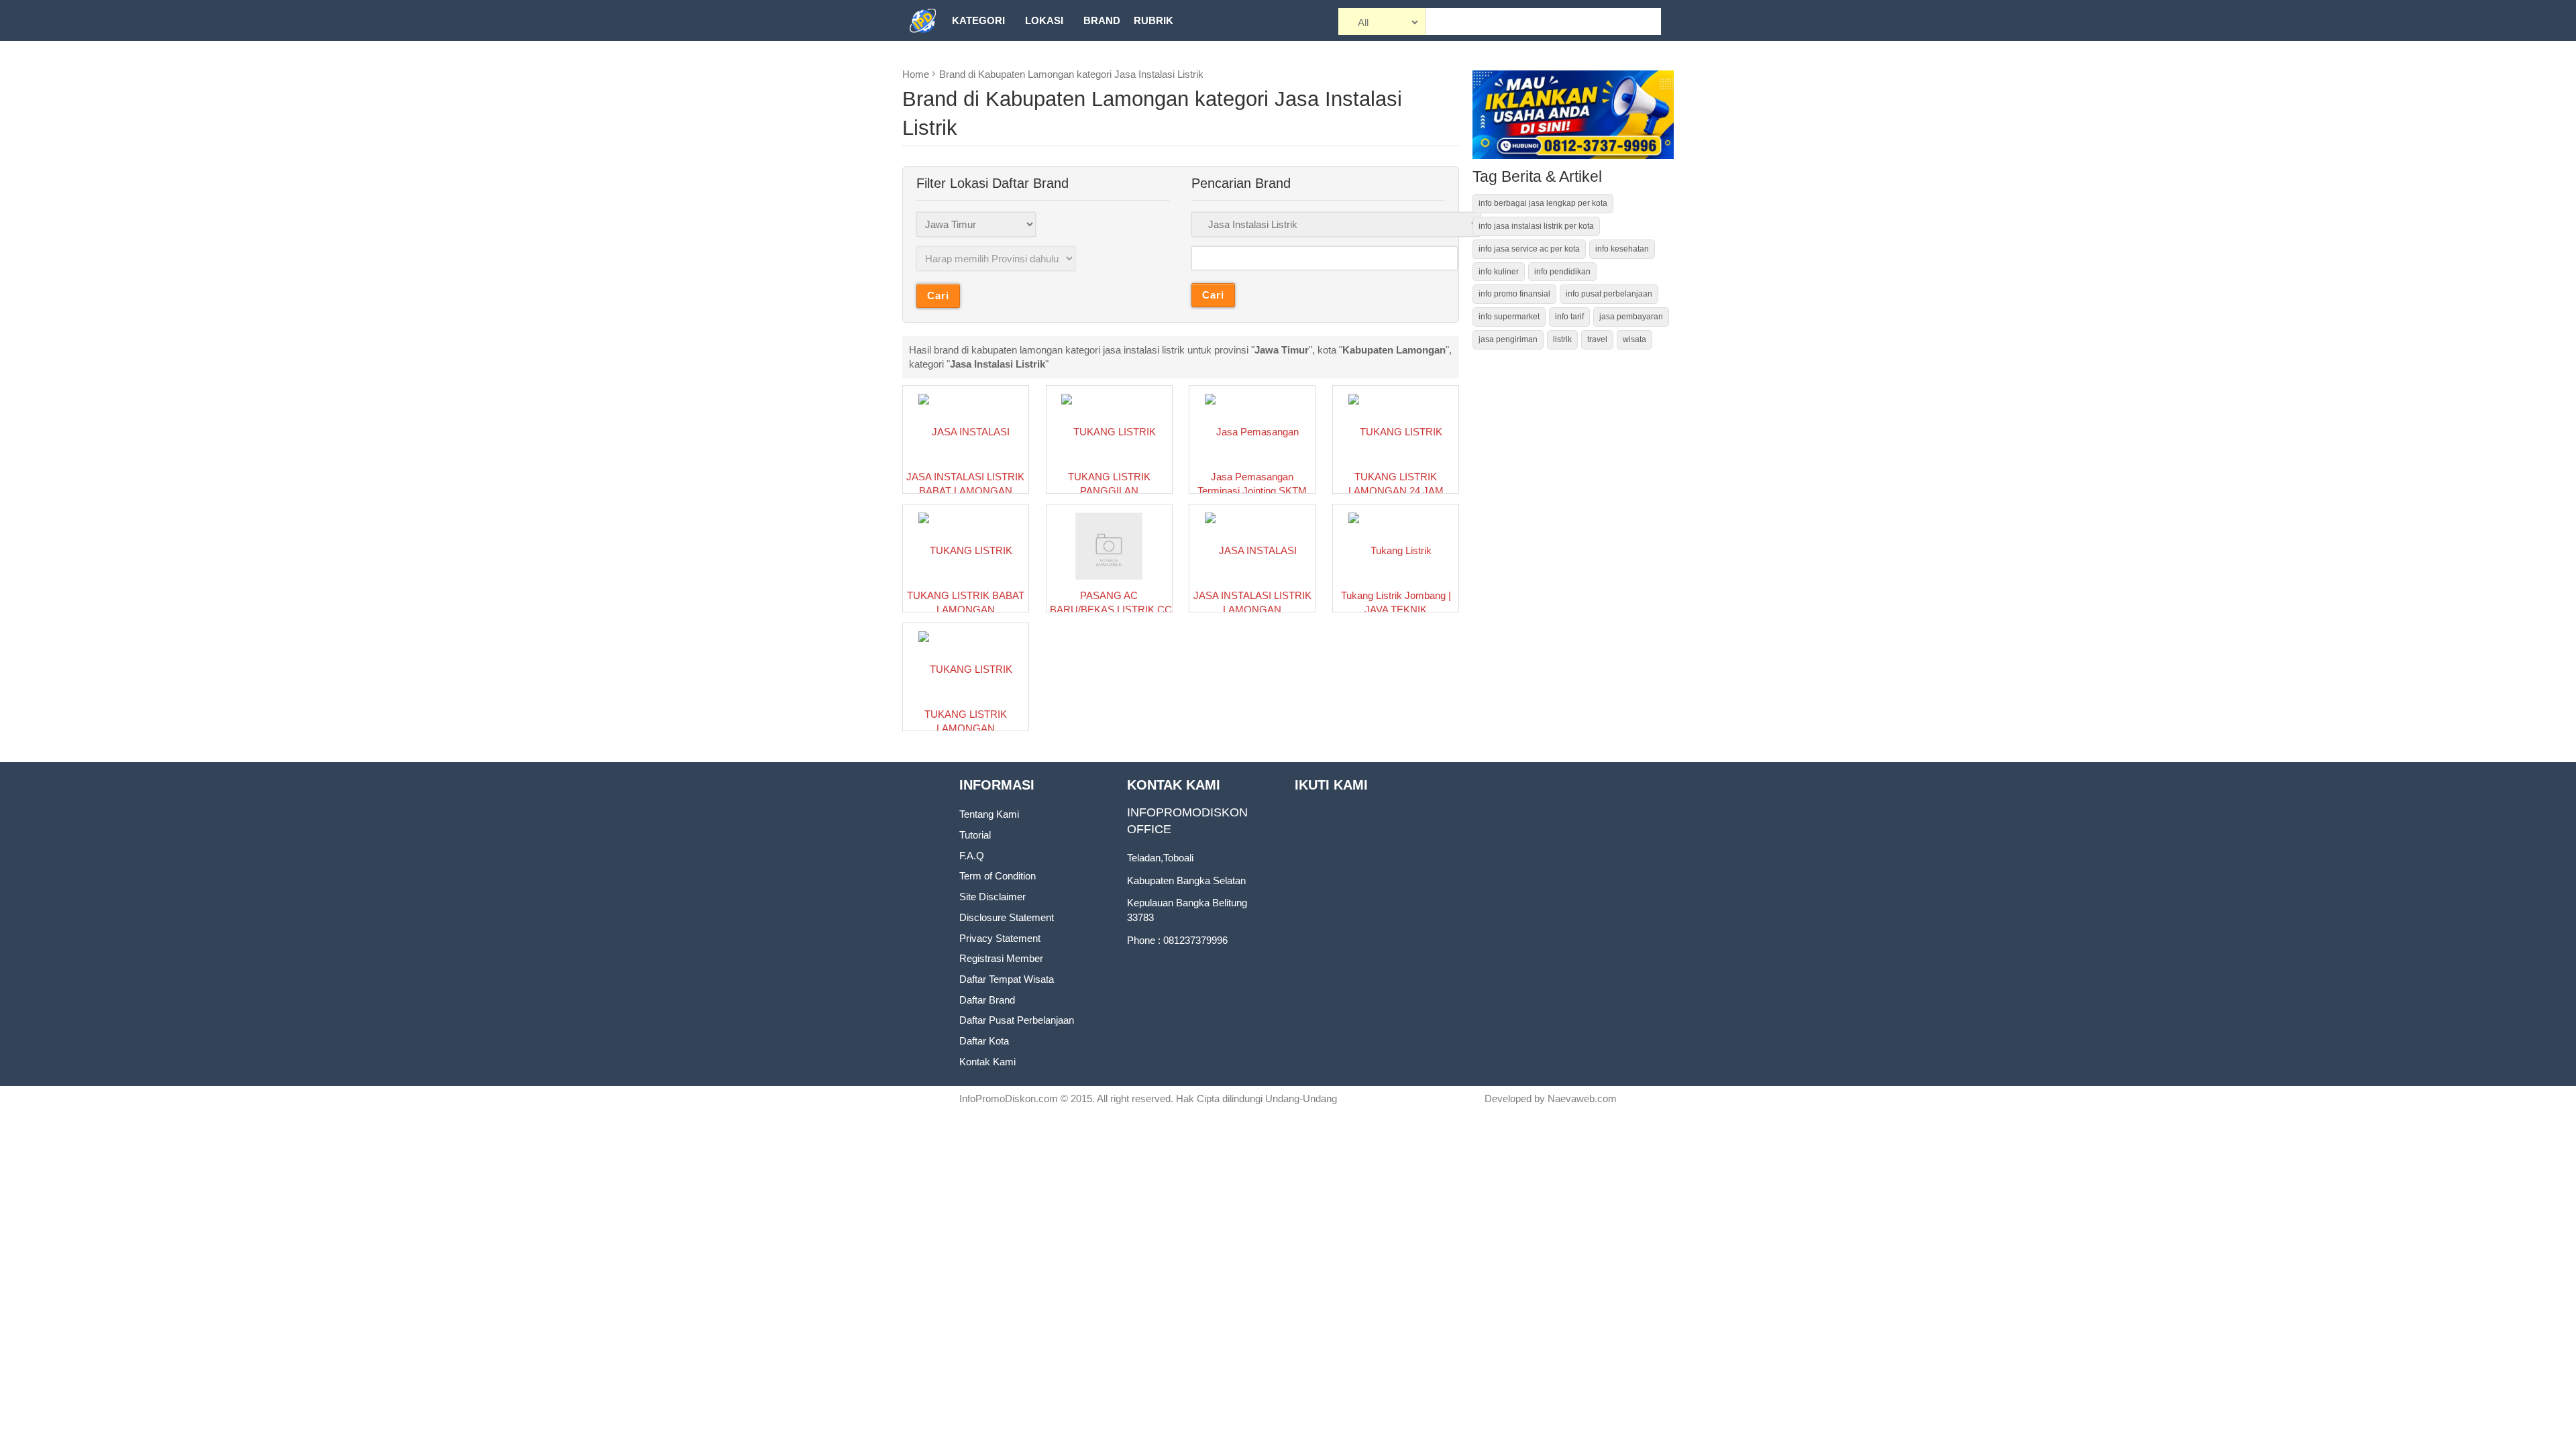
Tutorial (975, 835)
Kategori (978, 20)
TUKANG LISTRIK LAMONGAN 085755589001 (966, 729)
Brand (1102, 20)
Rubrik (1153, 20)
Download (982, 61)
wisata (1634, 339)
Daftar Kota (984, 1041)
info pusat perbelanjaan (1609, 294)
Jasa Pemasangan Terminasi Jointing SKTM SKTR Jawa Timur (1252, 491)
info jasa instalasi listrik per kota (1536, 226)
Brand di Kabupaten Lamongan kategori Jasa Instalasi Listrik (1071, 74)
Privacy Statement (1000, 938)
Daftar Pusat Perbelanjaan (1017, 1020)
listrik (1562, 339)
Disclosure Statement (1007, 917)
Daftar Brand (987, 1000)
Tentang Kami (989, 814)
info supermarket (1509, 317)
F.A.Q (972, 856)
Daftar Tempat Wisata (1007, 979)
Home (916, 74)
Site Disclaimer (992, 897)
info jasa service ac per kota (1529, 249)
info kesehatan (1622, 249)
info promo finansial (1514, 294)
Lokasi (1044, 20)
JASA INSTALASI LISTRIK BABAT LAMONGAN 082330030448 (965, 491)
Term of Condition (998, 876)
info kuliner (1499, 272)
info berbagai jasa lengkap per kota (1543, 203)
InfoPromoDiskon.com (1009, 1098)
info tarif (1569, 317)
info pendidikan (1562, 272)
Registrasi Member (1001, 958)
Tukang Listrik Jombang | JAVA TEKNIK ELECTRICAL (1396, 610)
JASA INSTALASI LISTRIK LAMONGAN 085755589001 (1252, 610)
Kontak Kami (987, 1062)
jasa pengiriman (1508, 339)
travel (1597, 339)
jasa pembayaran (1631, 317)
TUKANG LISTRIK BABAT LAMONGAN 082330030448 (966, 610)
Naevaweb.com (1582, 1098)
